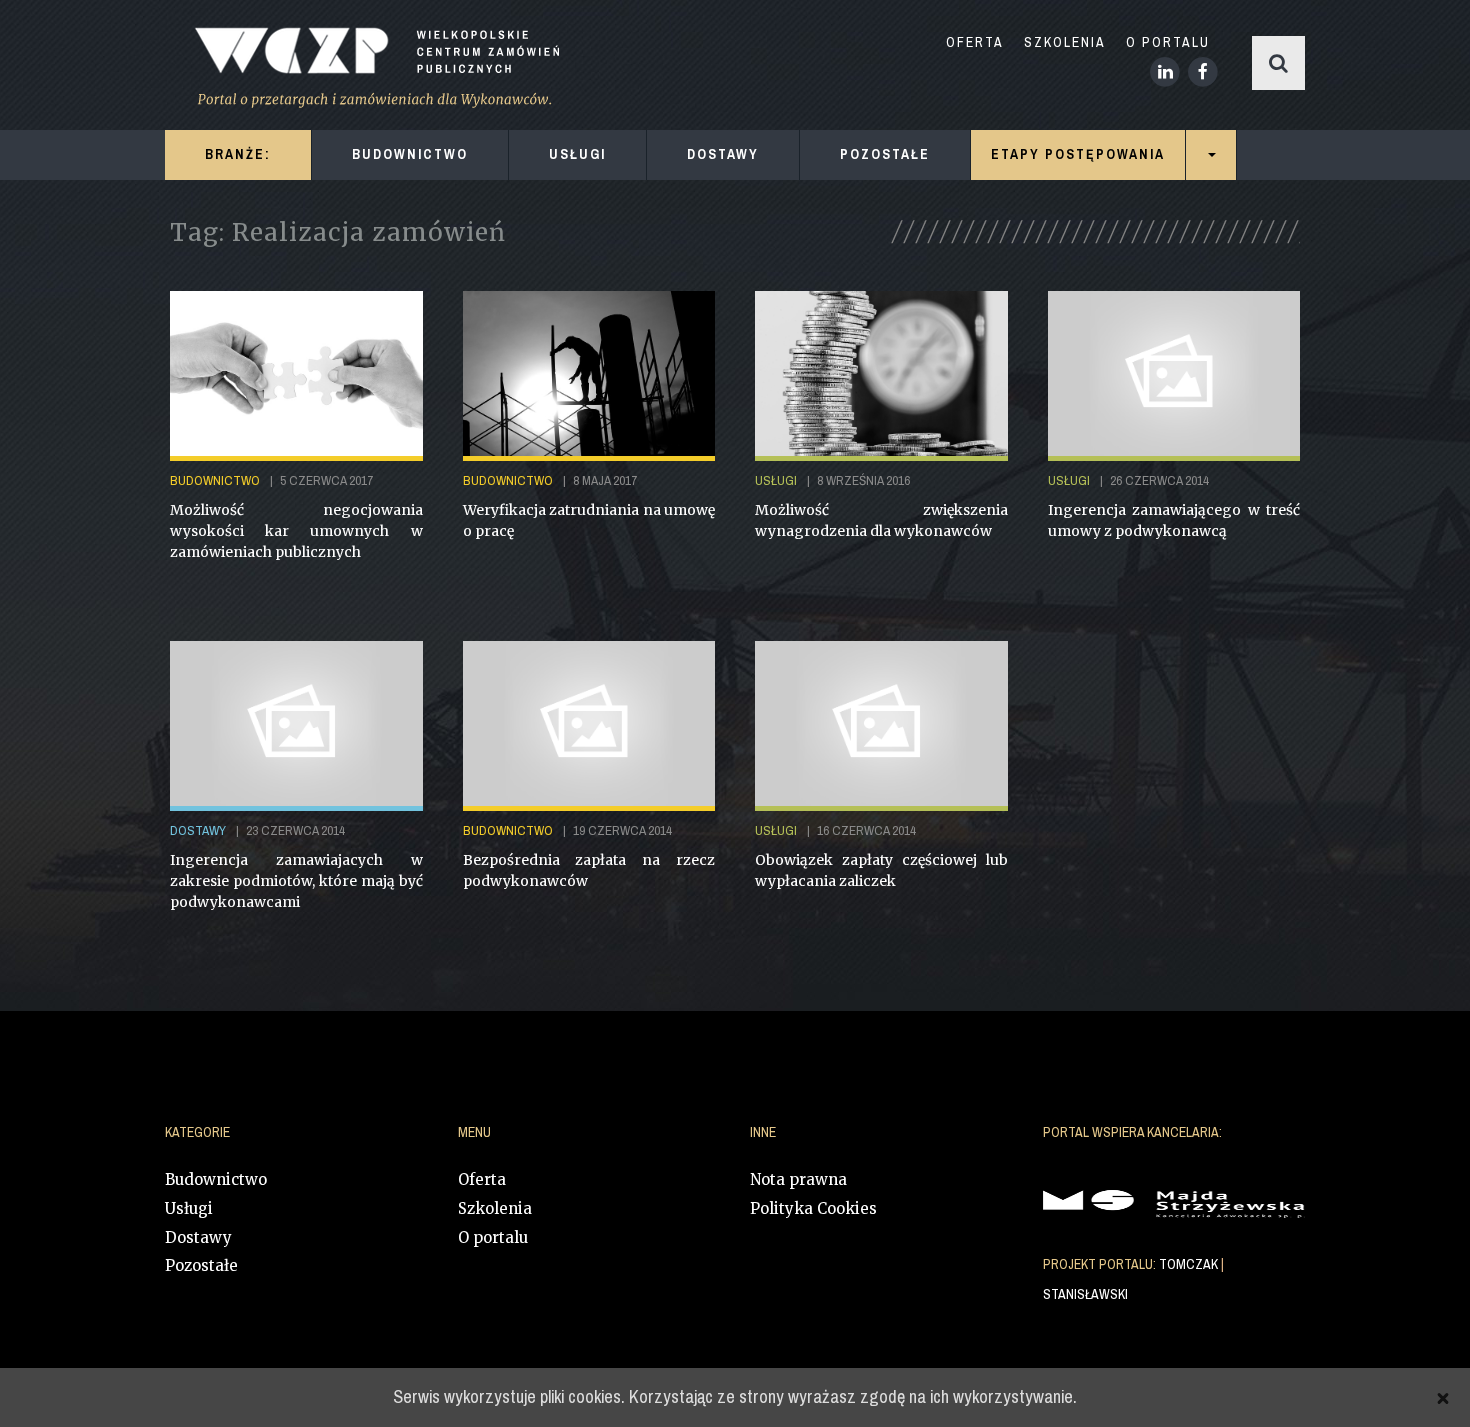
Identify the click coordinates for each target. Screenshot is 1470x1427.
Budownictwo (216, 1179)
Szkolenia (495, 1208)
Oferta (482, 1179)
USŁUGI (577, 154)
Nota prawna (798, 1179)
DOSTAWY (723, 154)
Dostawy (198, 1237)
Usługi (189, 1208)
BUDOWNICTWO (410, 154)
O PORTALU (1168, 42)
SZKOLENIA (1065, 42)
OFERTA (975, 42)
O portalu (493, 1237)
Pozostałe (201, 1265)
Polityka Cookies (813, 1208)
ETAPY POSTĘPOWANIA (1078, 154)
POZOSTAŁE (885, 154)
